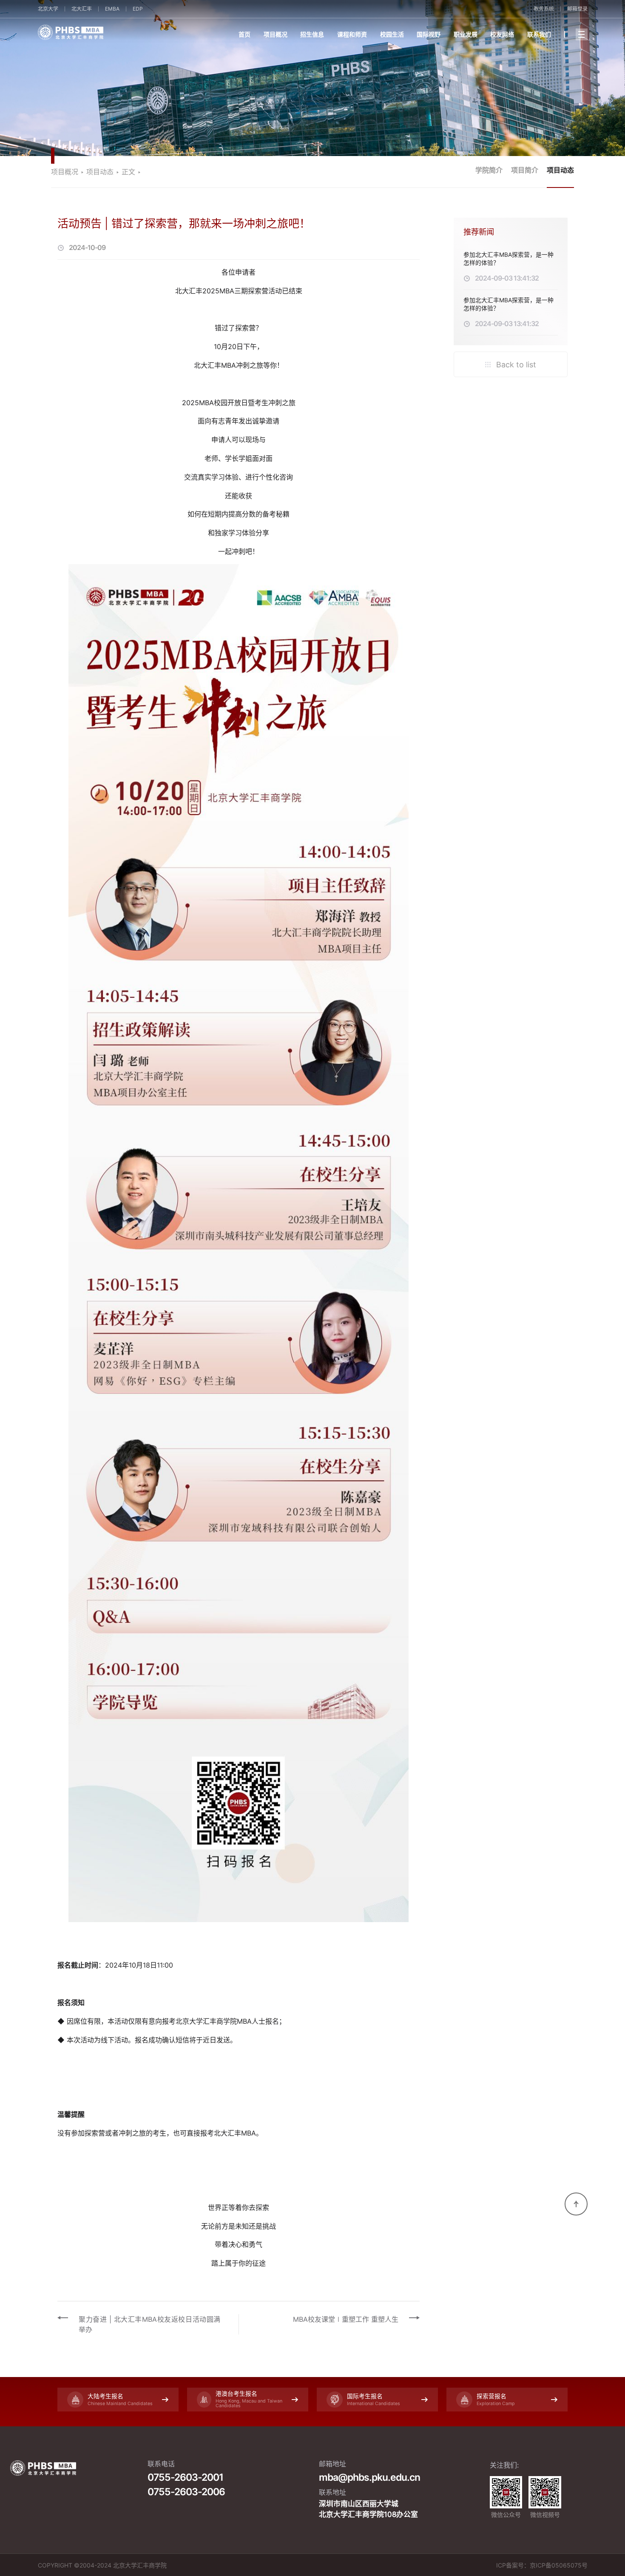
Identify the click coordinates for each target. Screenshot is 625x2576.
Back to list (515, 365)
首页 (244, 34)
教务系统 (544, 9)
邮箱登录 (577, 9)
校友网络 (502, 34)
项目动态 (560, 170)
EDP (138, 9)
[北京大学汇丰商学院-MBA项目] (120, 32)
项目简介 (525, 170)
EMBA (112, 9)
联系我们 (539, 34)
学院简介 (489, 170)
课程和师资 (352, 34)
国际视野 (429, 34)
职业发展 (466, 34)
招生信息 (312, 34)
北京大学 (48, 9)
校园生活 (392, 34)
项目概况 (276, 34)
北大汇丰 (82, 9)
